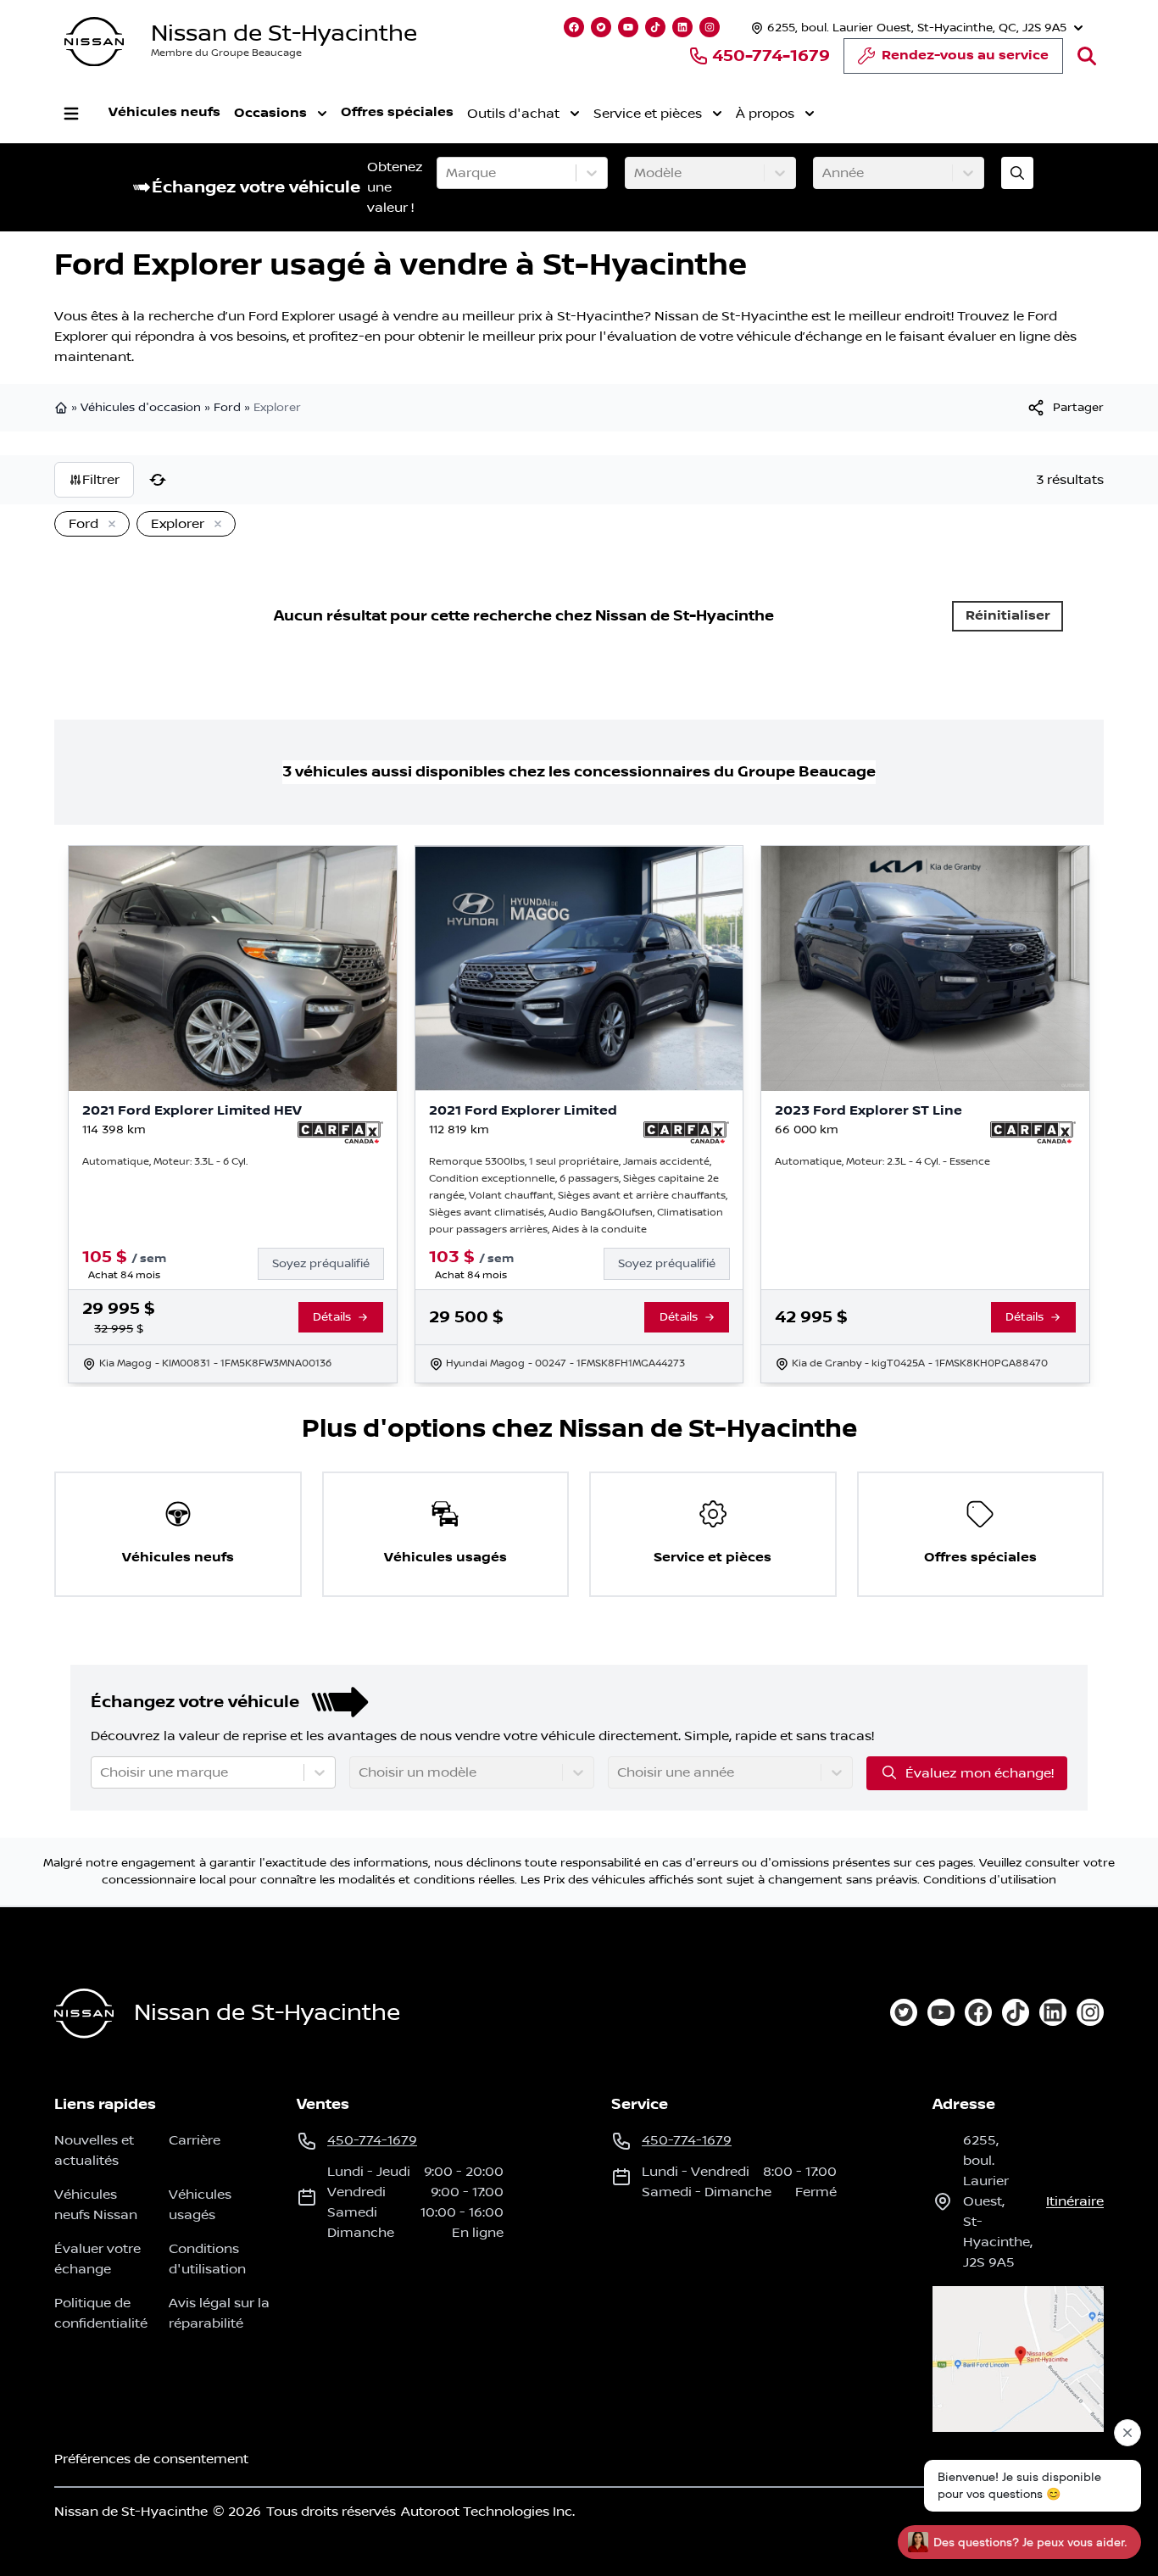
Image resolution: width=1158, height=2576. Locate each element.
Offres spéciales (397, 112)
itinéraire (1075, 2201)
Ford (227, 408)
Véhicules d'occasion (141, 408)
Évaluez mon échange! (980, 1773)
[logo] (94, 42)
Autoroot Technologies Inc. (488, 2512)
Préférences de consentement (151, 2459)
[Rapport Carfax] (340, 1132)
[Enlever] (109, 525)
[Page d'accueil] (63, 408)
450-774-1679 (771, 56)
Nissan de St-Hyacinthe (284, 33)
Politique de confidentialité (101, 2313)
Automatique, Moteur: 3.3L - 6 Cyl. (165, 1162)
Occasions (270, 113)
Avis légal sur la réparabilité (219, 2313)
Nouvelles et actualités (94, 2150)
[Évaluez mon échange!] (1017, 173)
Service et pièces (648, 114)
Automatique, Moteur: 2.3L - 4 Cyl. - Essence (882, 1162)
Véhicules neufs (164, 112)
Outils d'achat (513, 114)
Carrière (195, 2140)
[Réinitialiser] (158, 480)
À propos (765, 114)
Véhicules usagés (200, 2205)
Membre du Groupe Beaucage (226, 53)
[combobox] (448, 173)
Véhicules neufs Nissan (96, 2205)
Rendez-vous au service (965, 56)
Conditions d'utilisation (990, 1880)
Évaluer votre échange (97, 2259)
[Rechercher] (1087, 56)
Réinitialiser (1008, 616)
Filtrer (101, 480)
